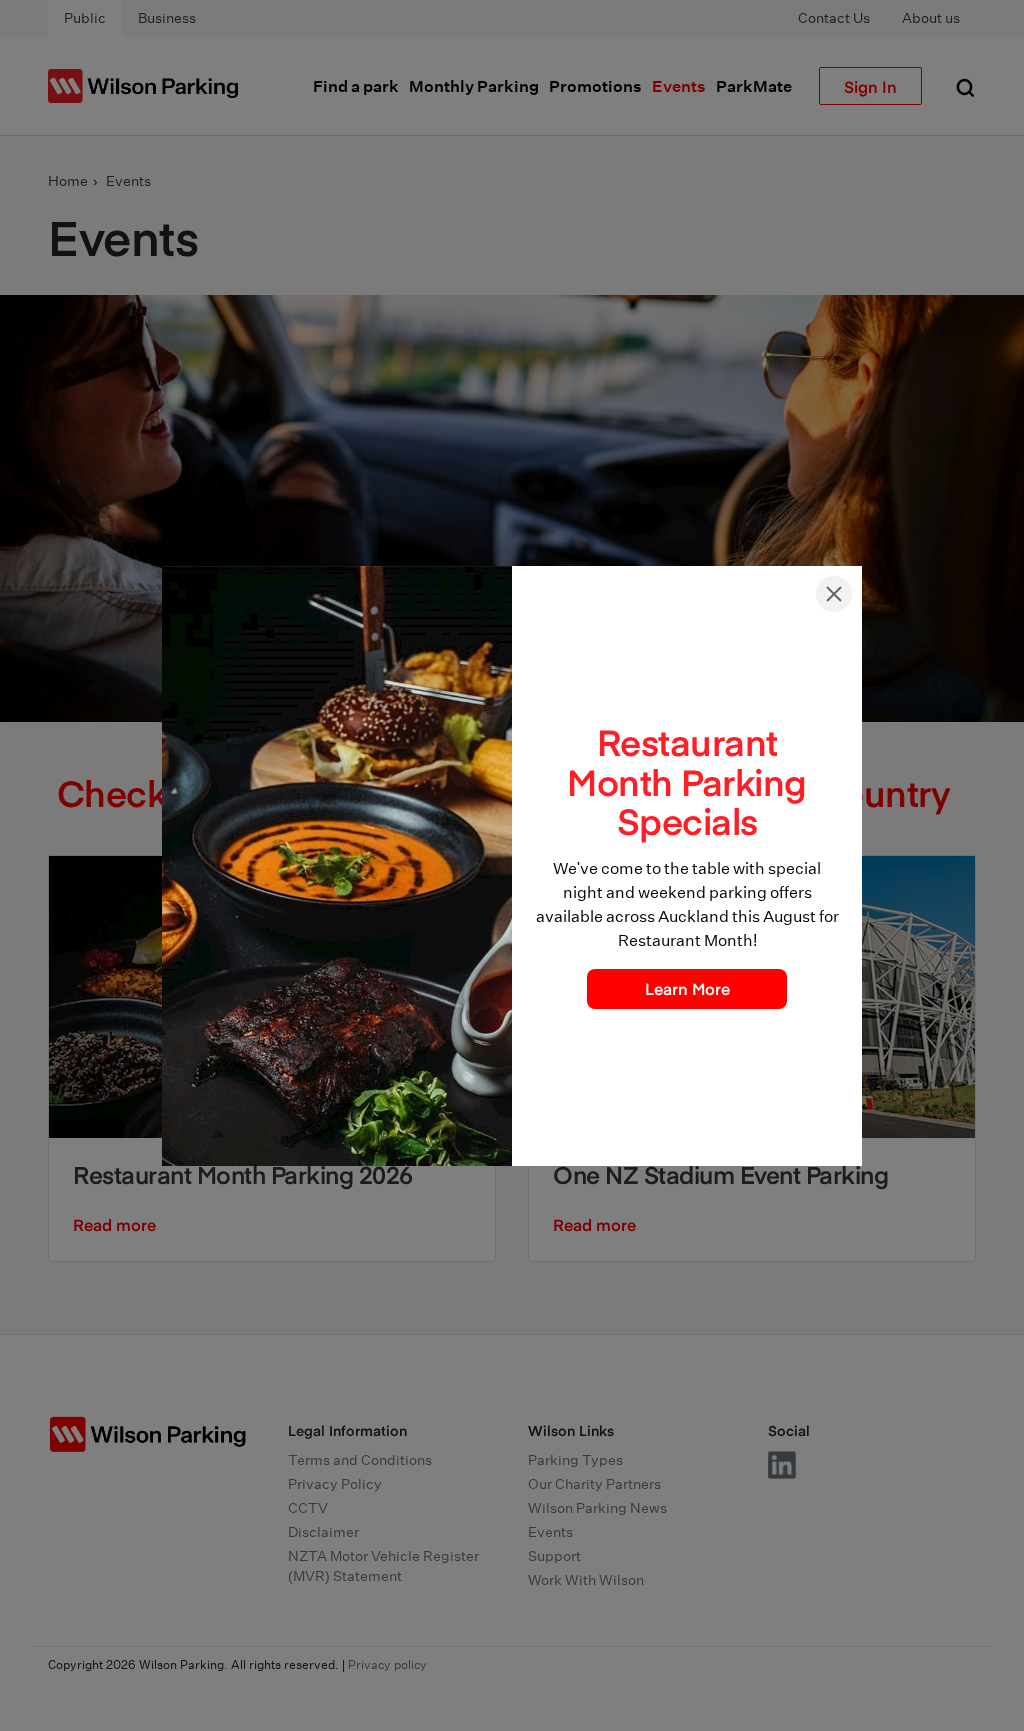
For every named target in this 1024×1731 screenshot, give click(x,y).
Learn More (687, 988)
